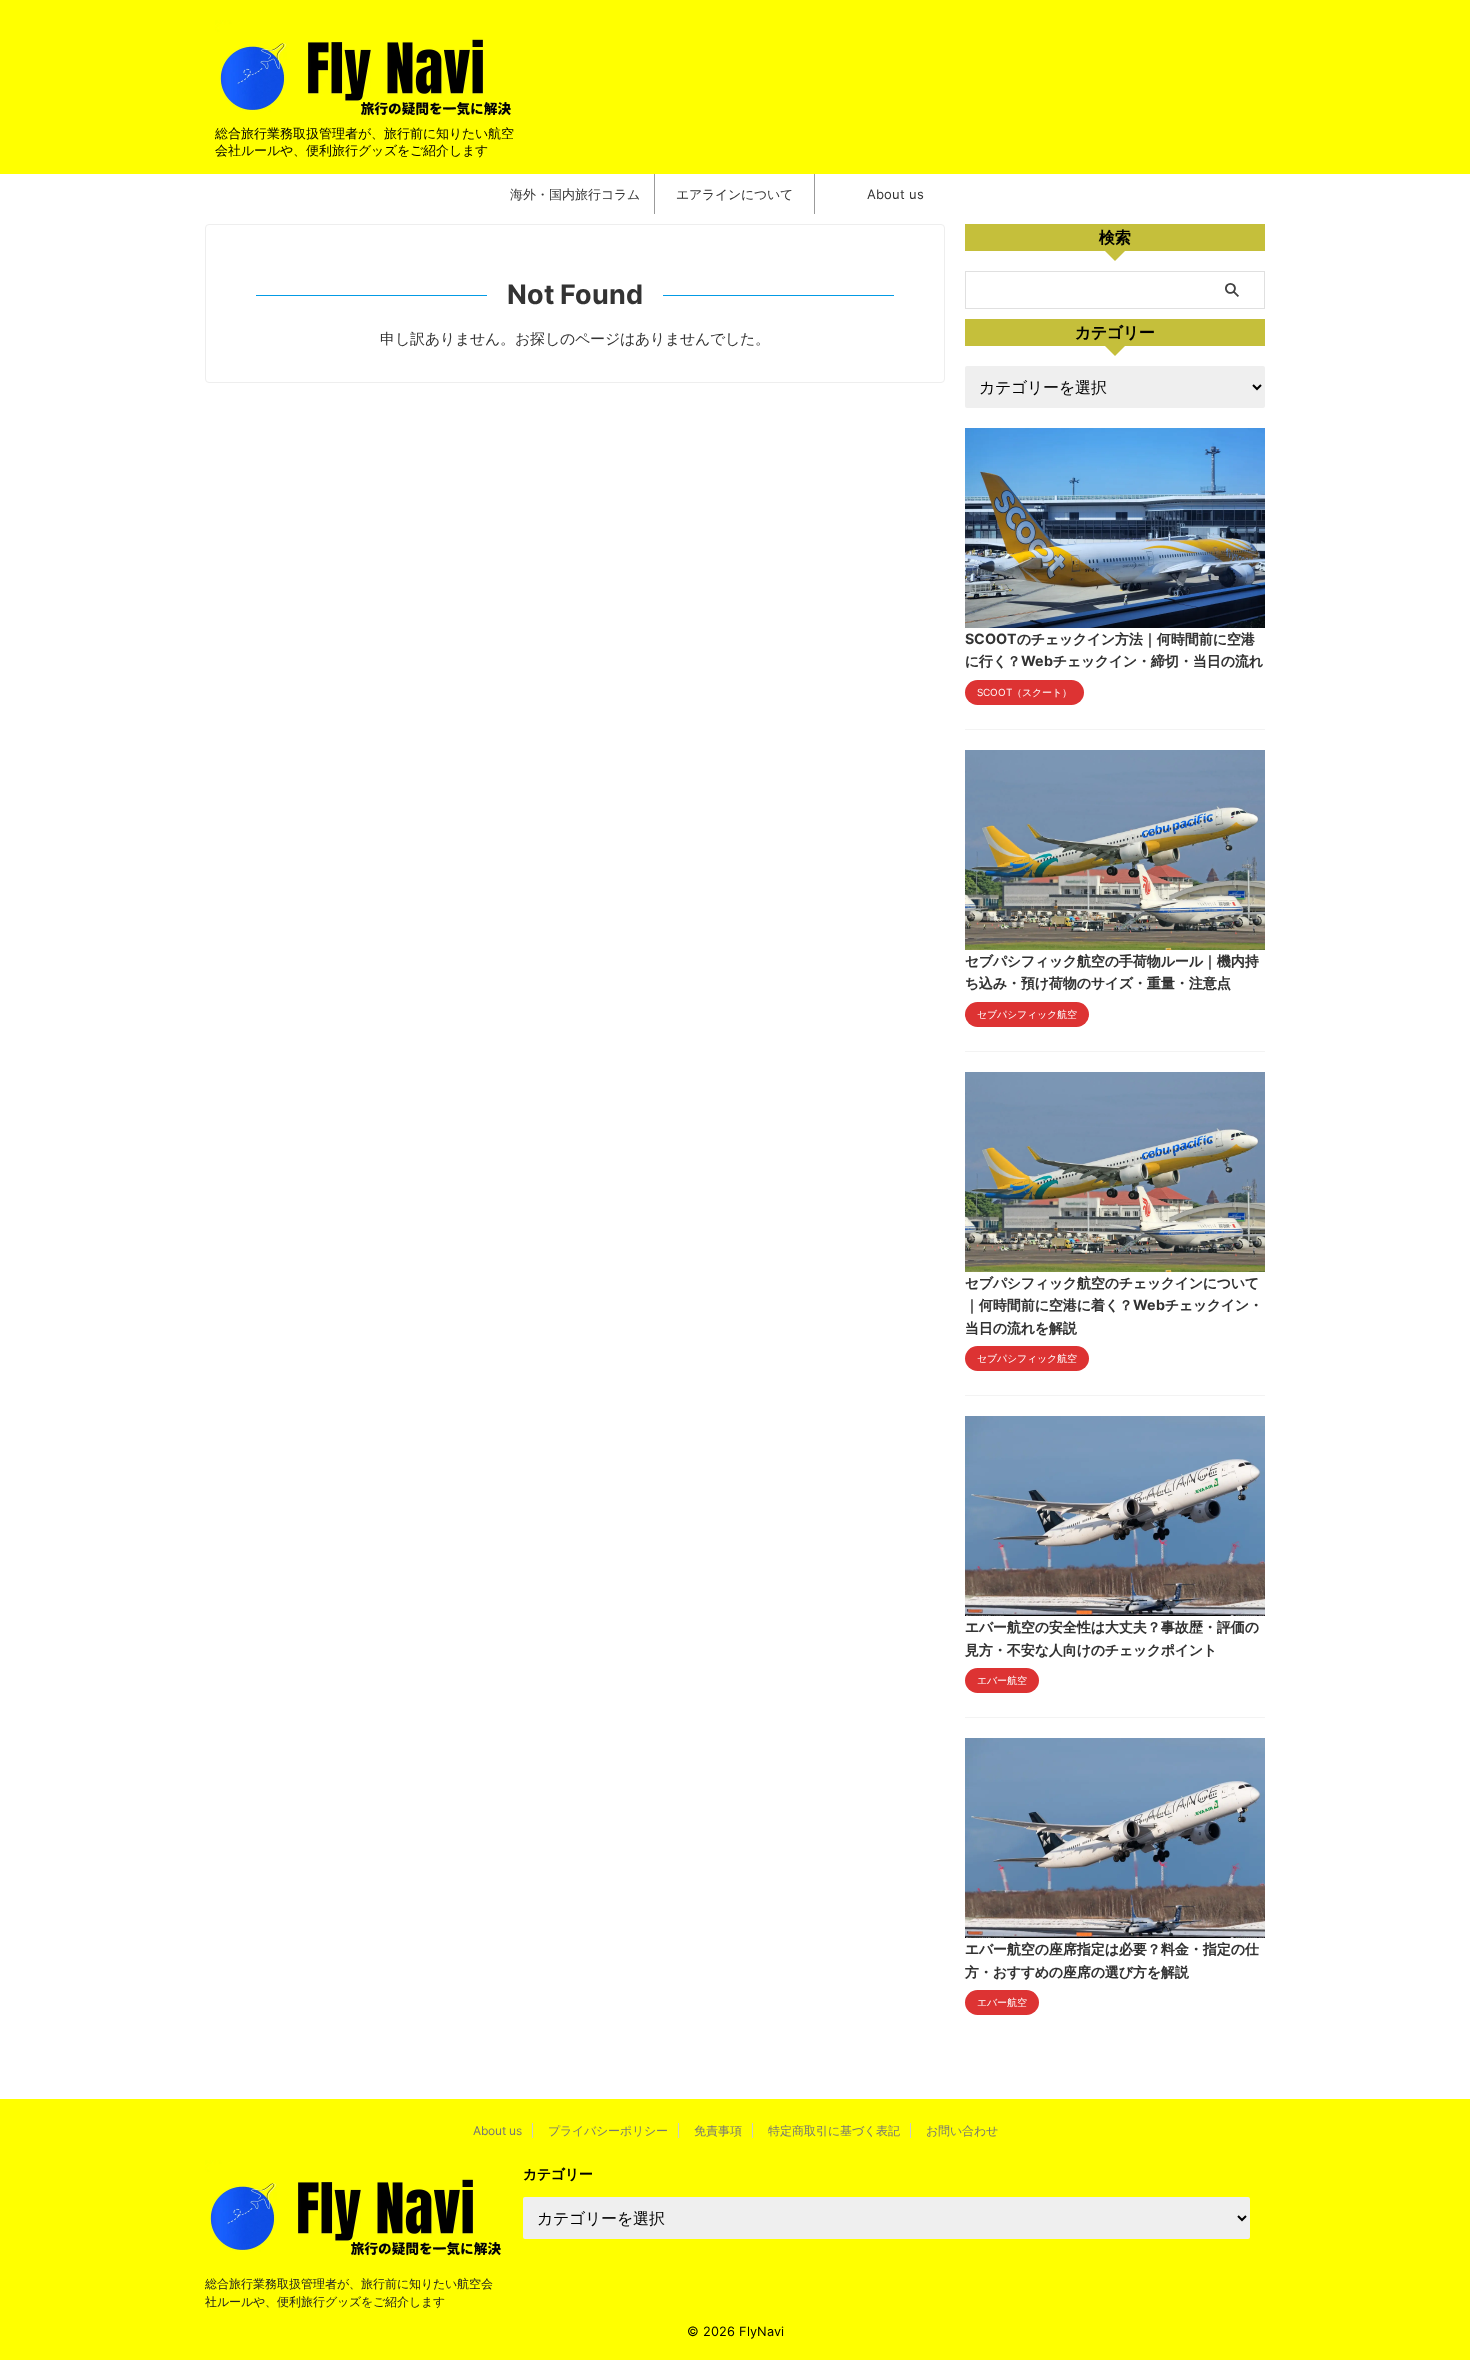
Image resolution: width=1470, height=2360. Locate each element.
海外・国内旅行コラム (575, 194)
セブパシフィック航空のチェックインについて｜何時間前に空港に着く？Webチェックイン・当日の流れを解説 (1114, 1305)
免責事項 (718, 2130)
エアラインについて (734, 194)
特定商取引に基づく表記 (834, 2130)
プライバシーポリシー (608, 2130)
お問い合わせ (962, 2130)
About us (895, 194)
